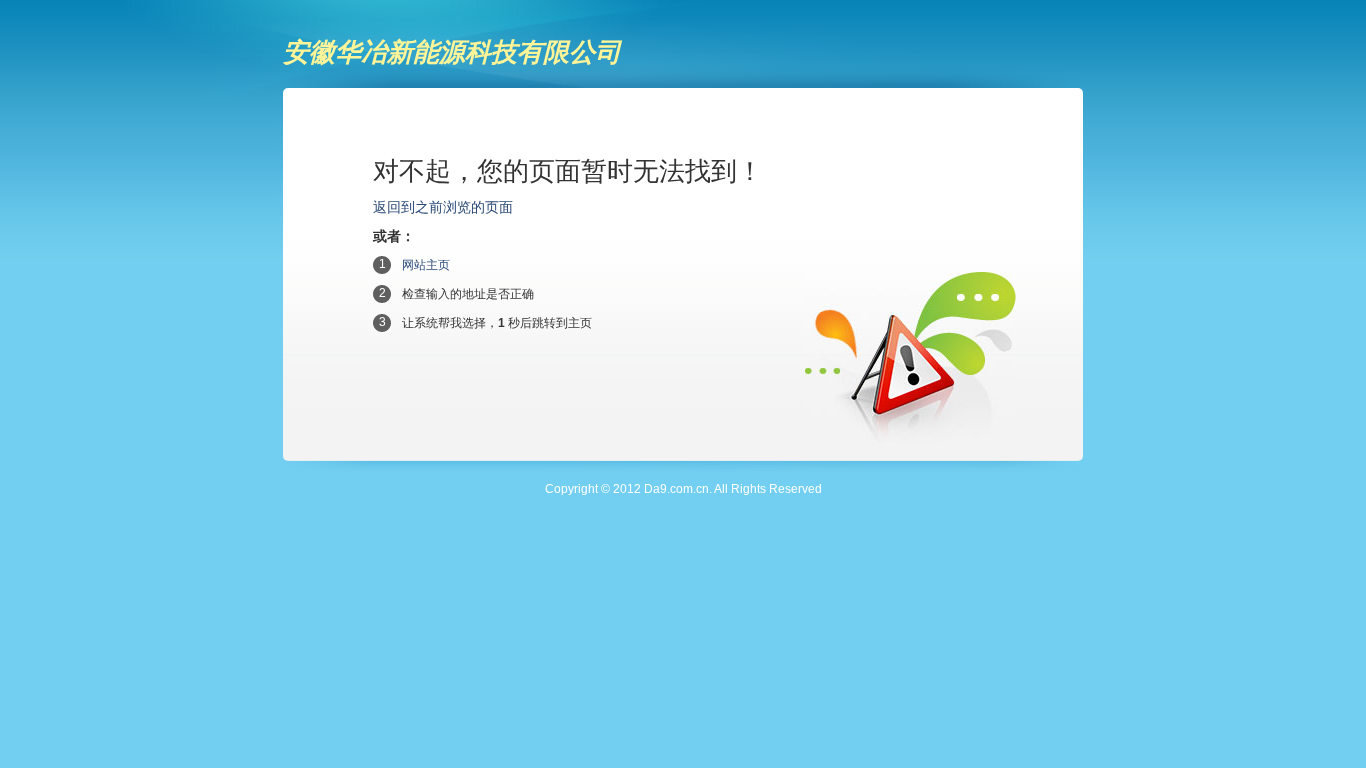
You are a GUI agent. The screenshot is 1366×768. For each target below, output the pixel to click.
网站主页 (426, 265)
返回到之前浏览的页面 (443, 207)
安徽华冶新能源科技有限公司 (452, 52)
